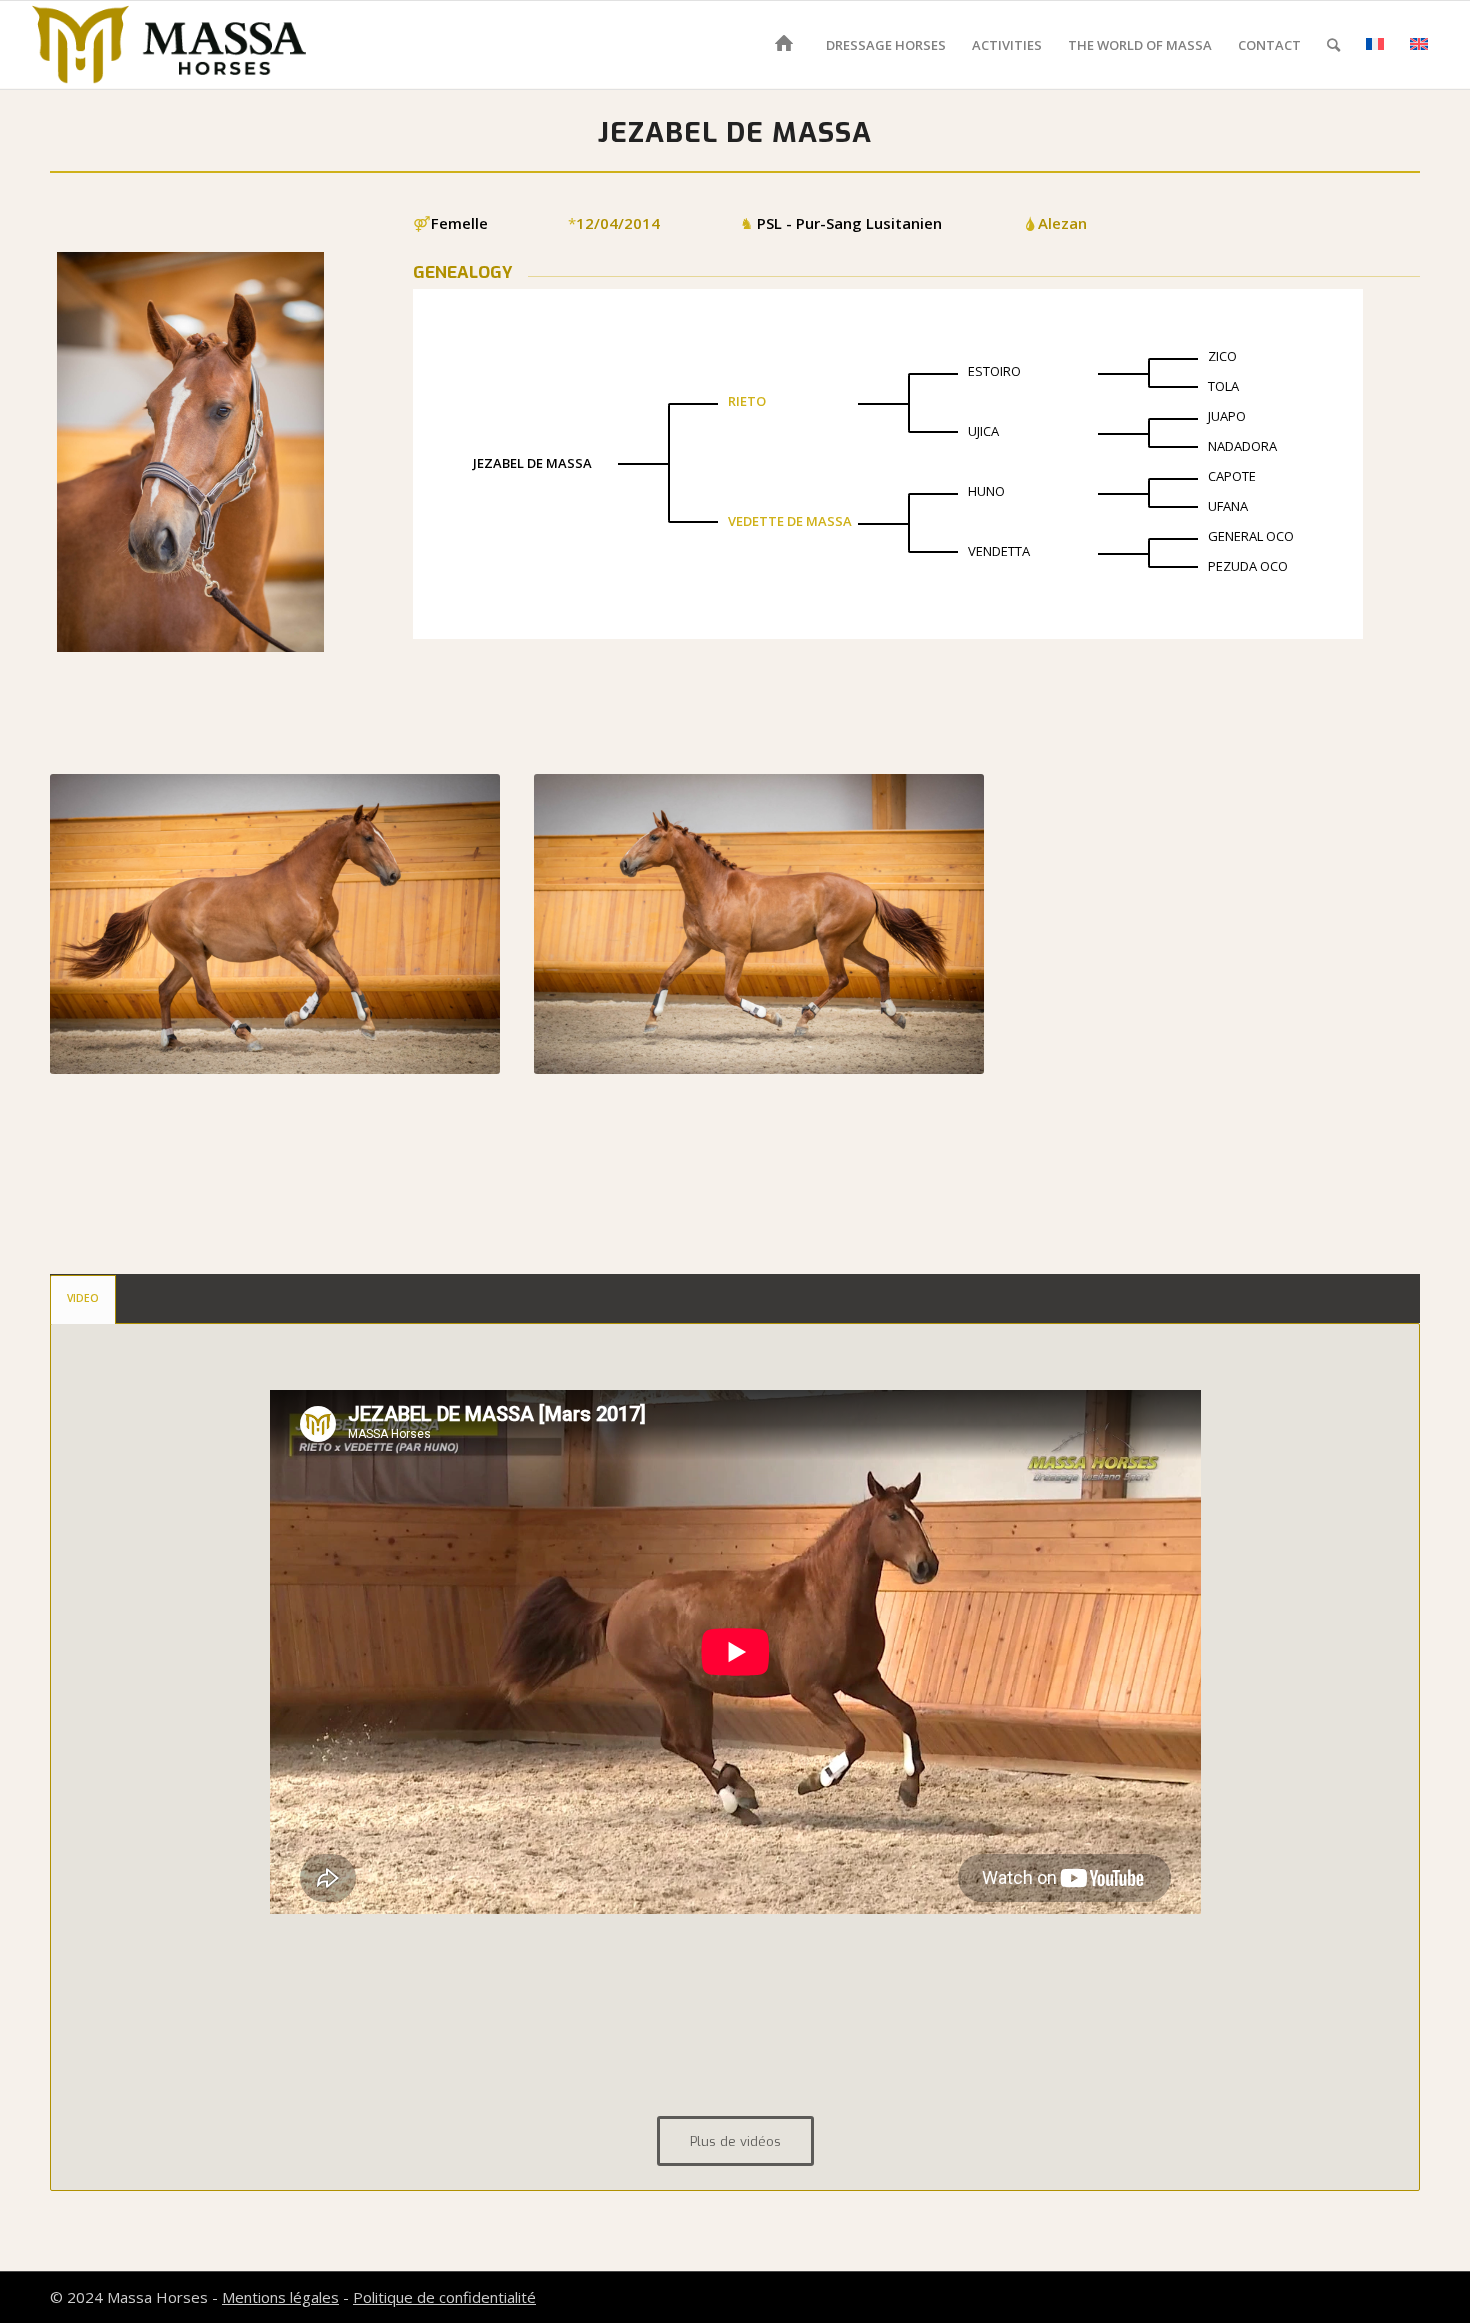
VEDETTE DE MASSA (790, 521)
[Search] (1333, 45)
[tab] (83, 1299)
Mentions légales (280, 2297)
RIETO (747, 401)
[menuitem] (787, 45)
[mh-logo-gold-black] (169, 45)
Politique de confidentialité (444, 2297)
